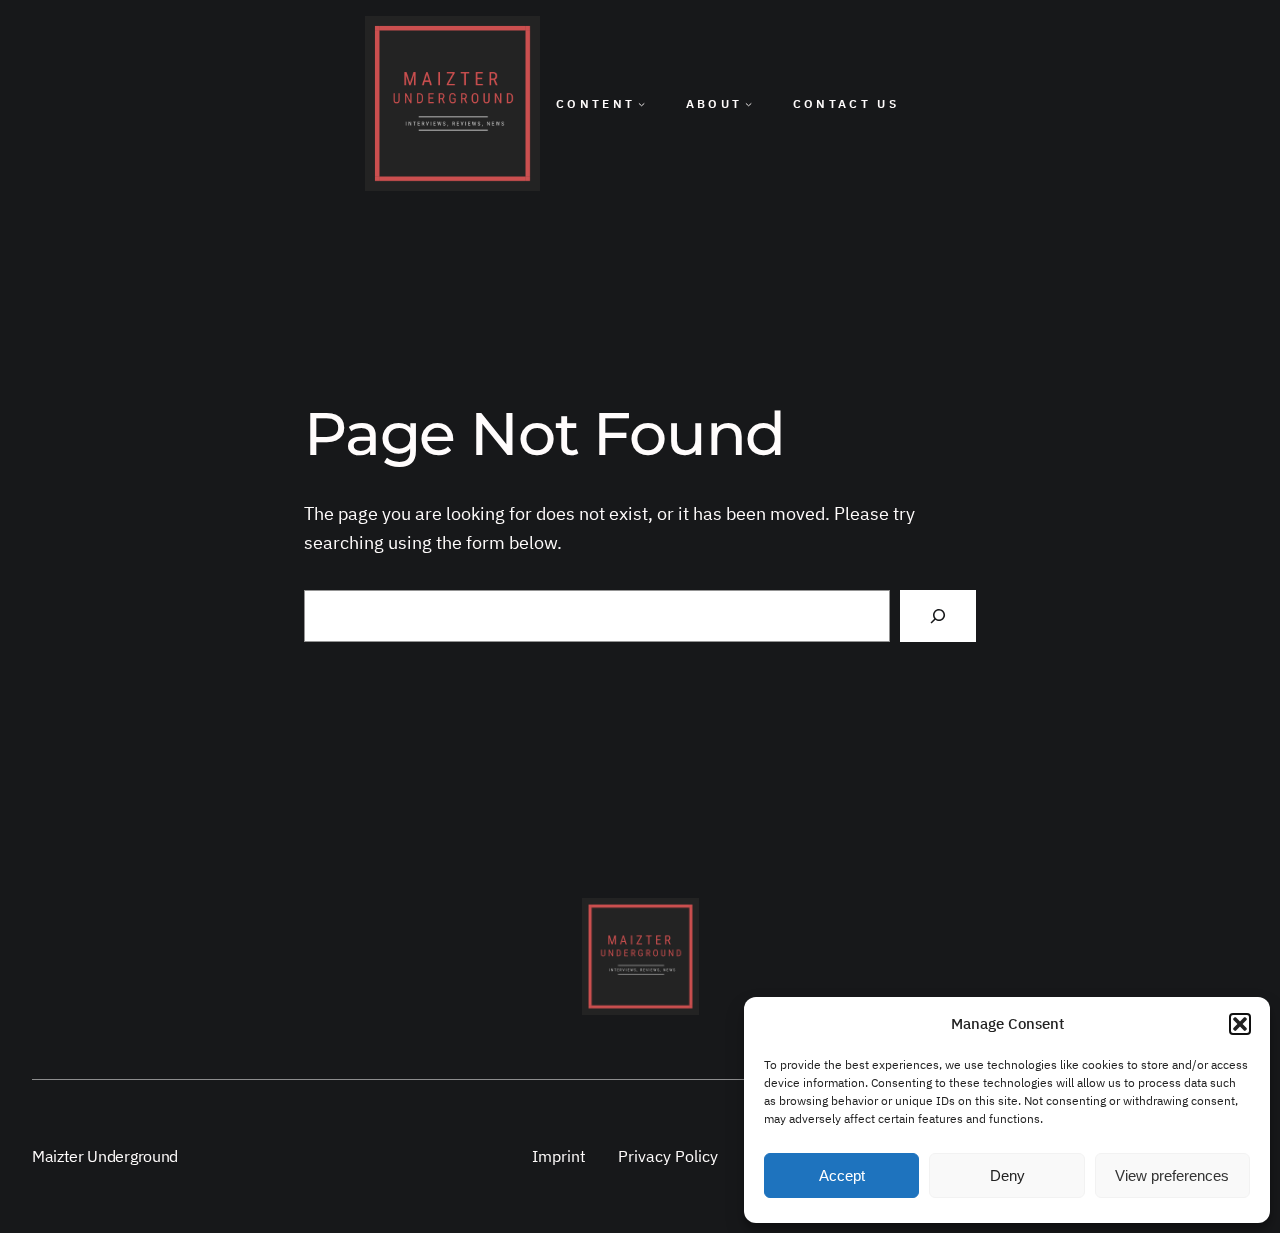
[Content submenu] (641, 103)
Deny (1007, 1175)
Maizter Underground (105, 1156)
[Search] (938, 616)
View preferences (1172, 1175)
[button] (1240, 1024)
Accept (842, 1175)
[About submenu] (748, 103)
